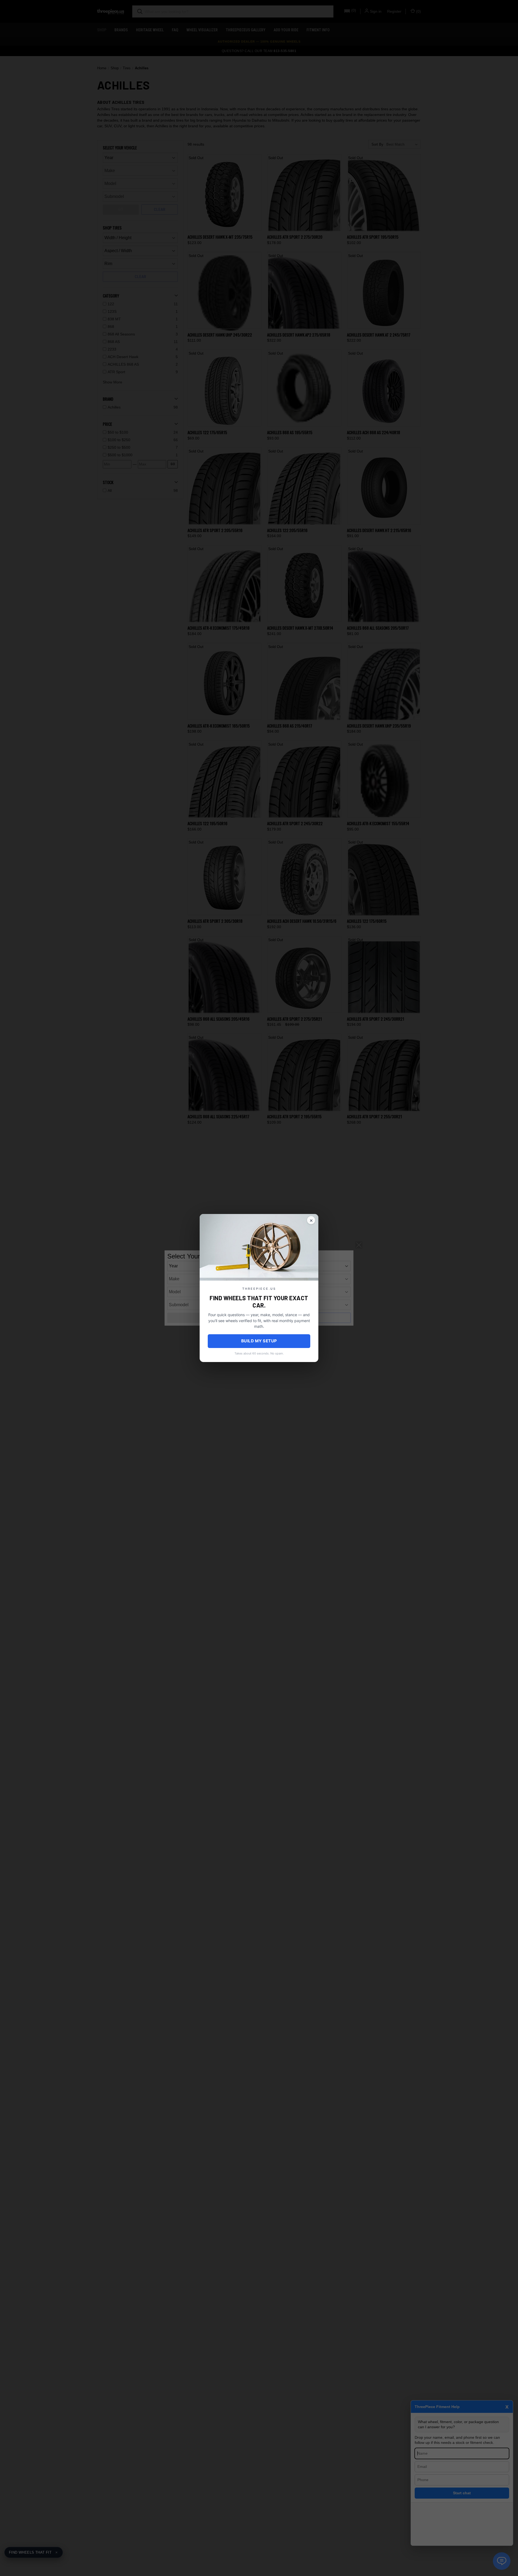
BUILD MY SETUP (259, 1341)
